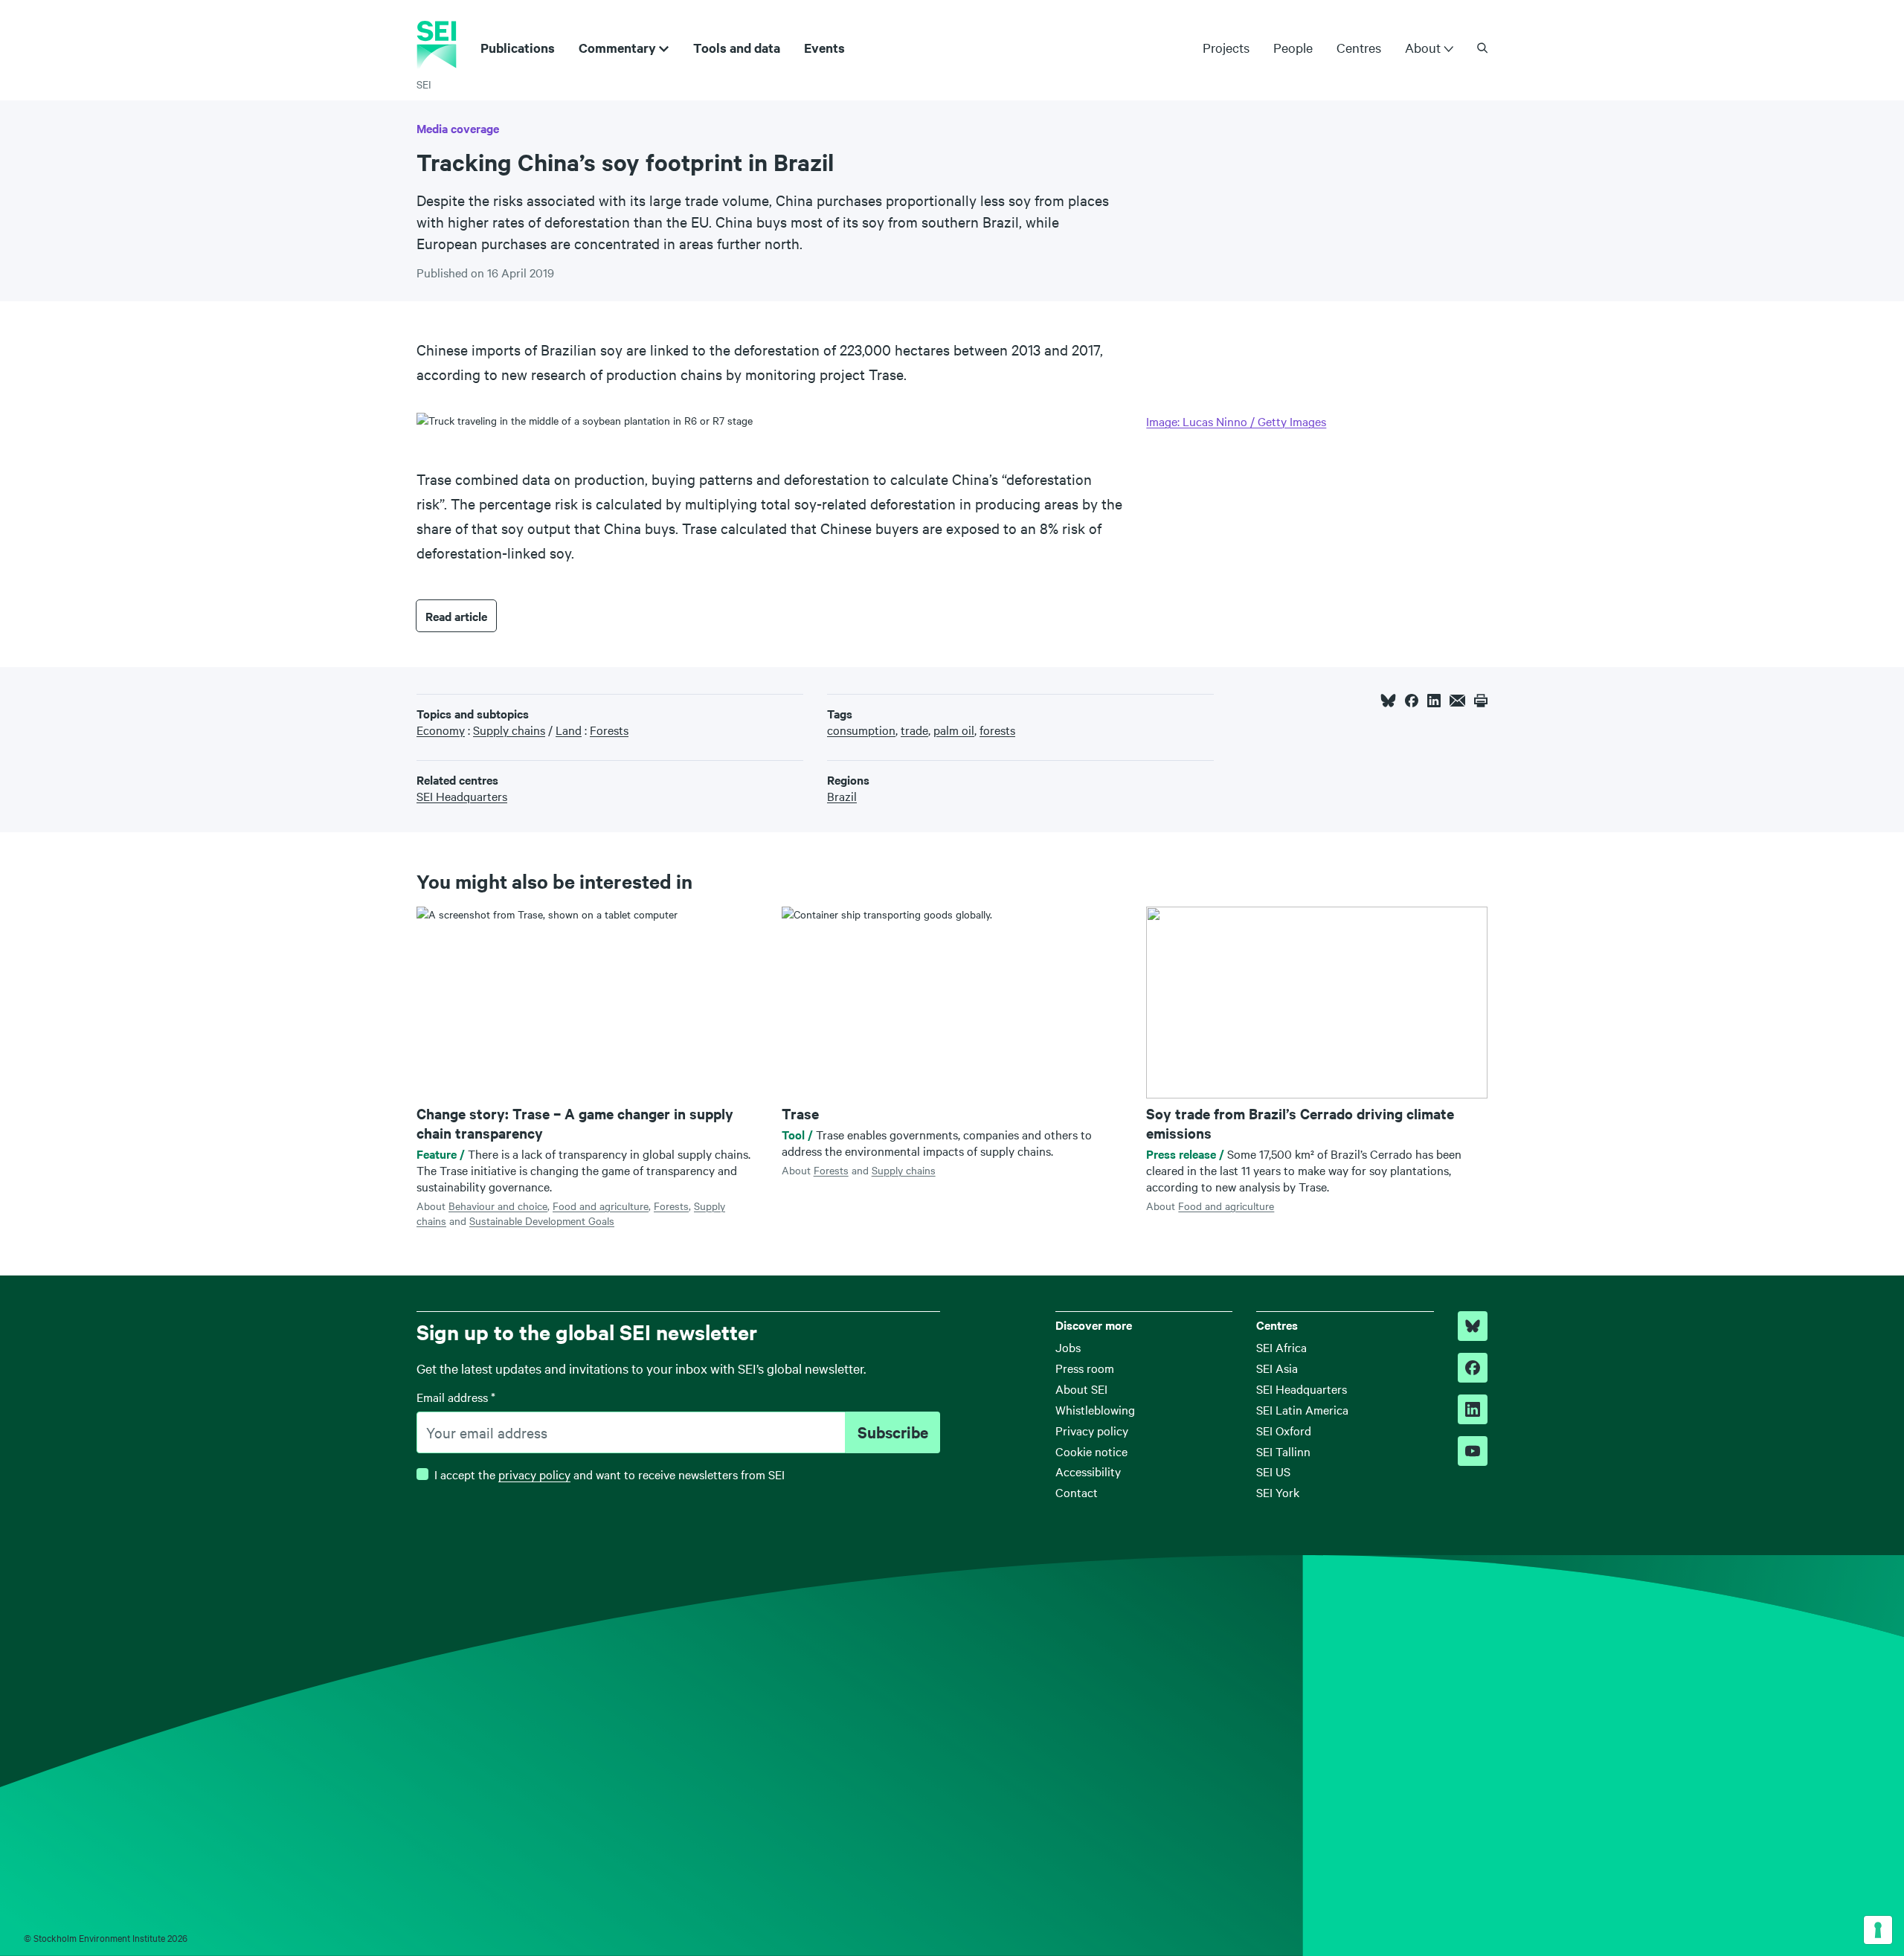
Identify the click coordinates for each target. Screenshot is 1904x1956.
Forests (671, 1206)
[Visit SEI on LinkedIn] (1473, 1409)
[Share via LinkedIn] (1434, 701)
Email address (456, 1397)
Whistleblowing (1095, 1409)
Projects (1226, 47)
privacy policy (534, 1474)
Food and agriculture (601, 1206)
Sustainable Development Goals (542, 1220)
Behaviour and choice (498, 1206)
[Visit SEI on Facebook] (1473, 1368)
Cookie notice (1091, 1451)
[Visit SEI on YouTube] (1473, 1451)
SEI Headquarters (1302, 1389)
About (1423, 48)
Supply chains (904, 1170)
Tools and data (737, 48)
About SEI (1081, 1389)
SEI (424, 84)
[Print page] (1481, 701)
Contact (1077, 1492)
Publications (518, 48)
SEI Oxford (1284, 1430)
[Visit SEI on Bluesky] (1473, 1326)
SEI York (1278, 1492)
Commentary (617, 48)
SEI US (1273, 1471)
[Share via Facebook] (1412, 701)
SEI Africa (1281, 1347)
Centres (1359, 47)
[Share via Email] (1457, 701)
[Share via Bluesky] (1388, 701)
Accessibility (1088, 1471)
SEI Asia (1277, 1368)
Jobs (1068, 1347)
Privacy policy (1092, 1430)
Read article (456, 616)
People (1293, 47)
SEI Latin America (1302, 1409)
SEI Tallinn (1283, 1451)
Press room (1085, 1368)
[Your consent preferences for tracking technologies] (1878, 1930)
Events (824, 48)
